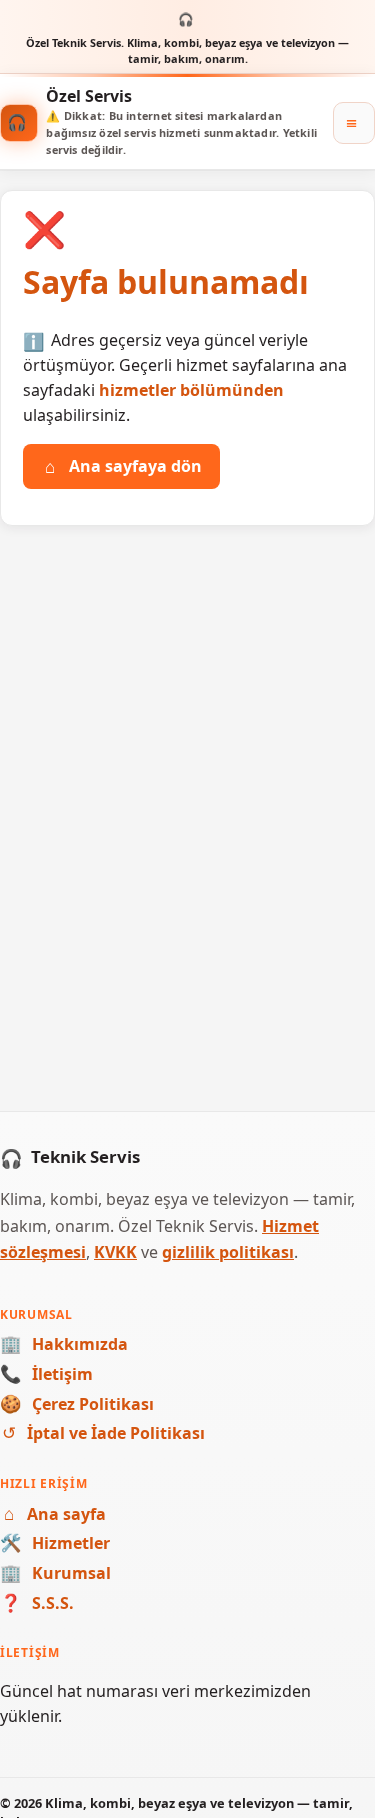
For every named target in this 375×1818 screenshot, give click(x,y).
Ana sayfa (55, 1514)
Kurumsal (55, 1573)
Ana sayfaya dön (123, 466)
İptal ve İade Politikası (103, 1433)
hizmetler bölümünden (191, 390)
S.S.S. (37, 1603)
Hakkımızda (64, 1344)
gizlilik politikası (228, 1252)
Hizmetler (55, 1543)
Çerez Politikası (77, 1404)
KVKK (115, 1252)
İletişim (46, 1374)
